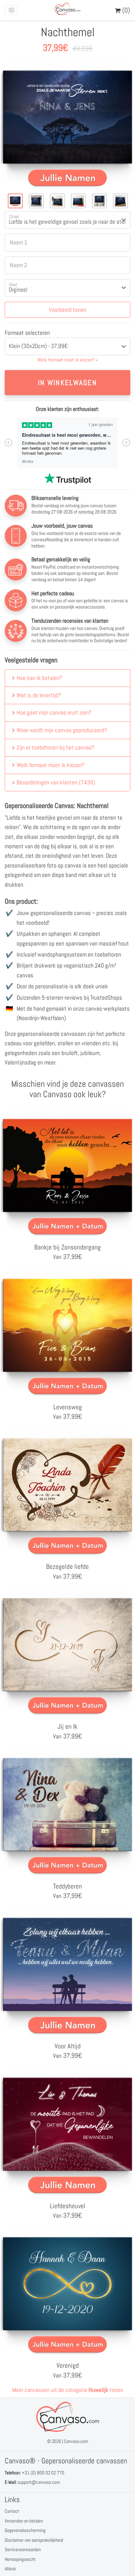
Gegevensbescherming (25, 2530)
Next (126, 443)
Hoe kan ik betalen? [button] (39, 678)
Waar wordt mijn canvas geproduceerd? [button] (62, 730)
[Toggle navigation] (11, 10)
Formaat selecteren (27, 333)
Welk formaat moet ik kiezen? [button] (51, 765)
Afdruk (10, 2569)
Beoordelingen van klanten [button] (56, 782)
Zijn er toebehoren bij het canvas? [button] (55, 747)
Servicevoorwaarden (23, 2549)
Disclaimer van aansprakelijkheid (34, 2540)
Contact (12, 2511)
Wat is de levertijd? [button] (39, 695)
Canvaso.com (76, 2441)
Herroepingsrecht (20, 2559)
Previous (9, 443)
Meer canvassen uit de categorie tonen (68, 2390)
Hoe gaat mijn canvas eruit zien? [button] (54, 713)
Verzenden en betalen (24, 2521)
